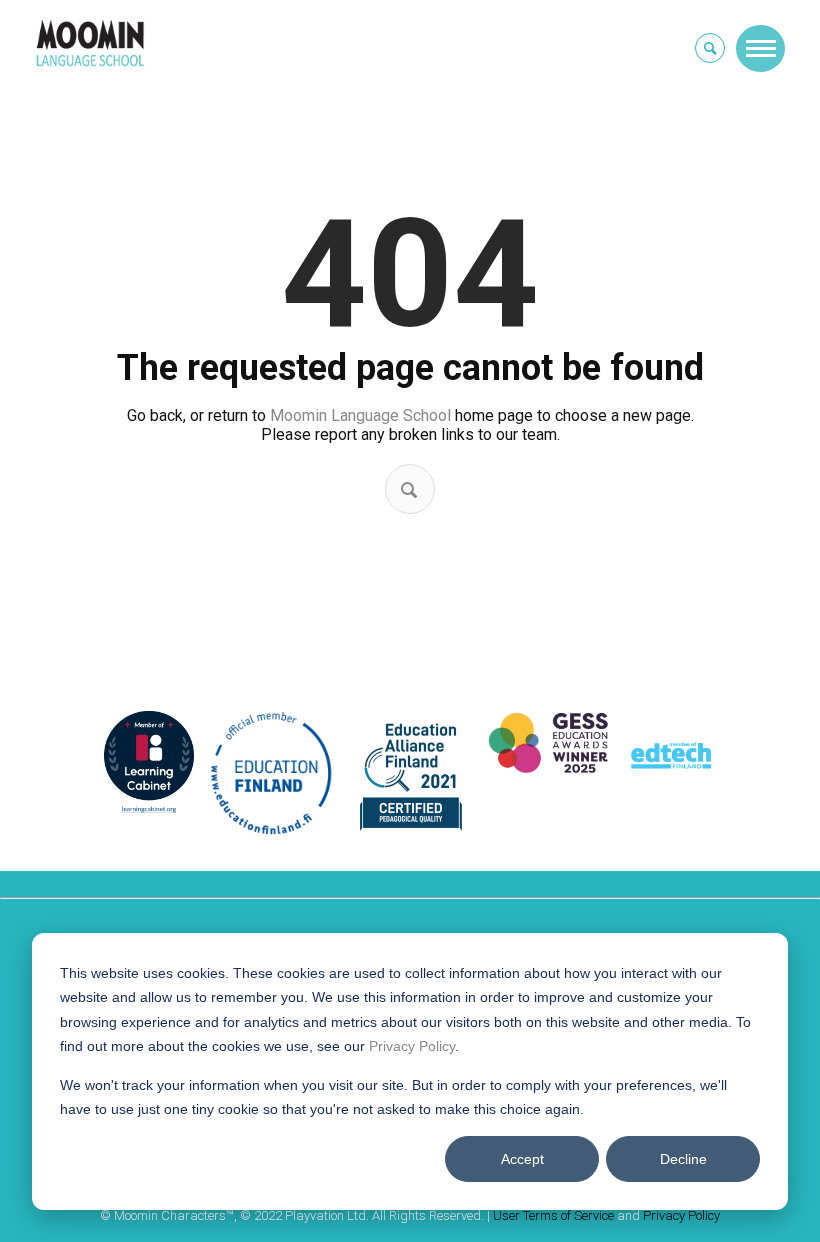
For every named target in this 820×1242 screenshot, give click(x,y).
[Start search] (409, 490)
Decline (683, 1159)
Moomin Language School (360, 415)
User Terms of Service (553, 1215)
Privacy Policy (412, 1046)
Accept (522, 1159)
